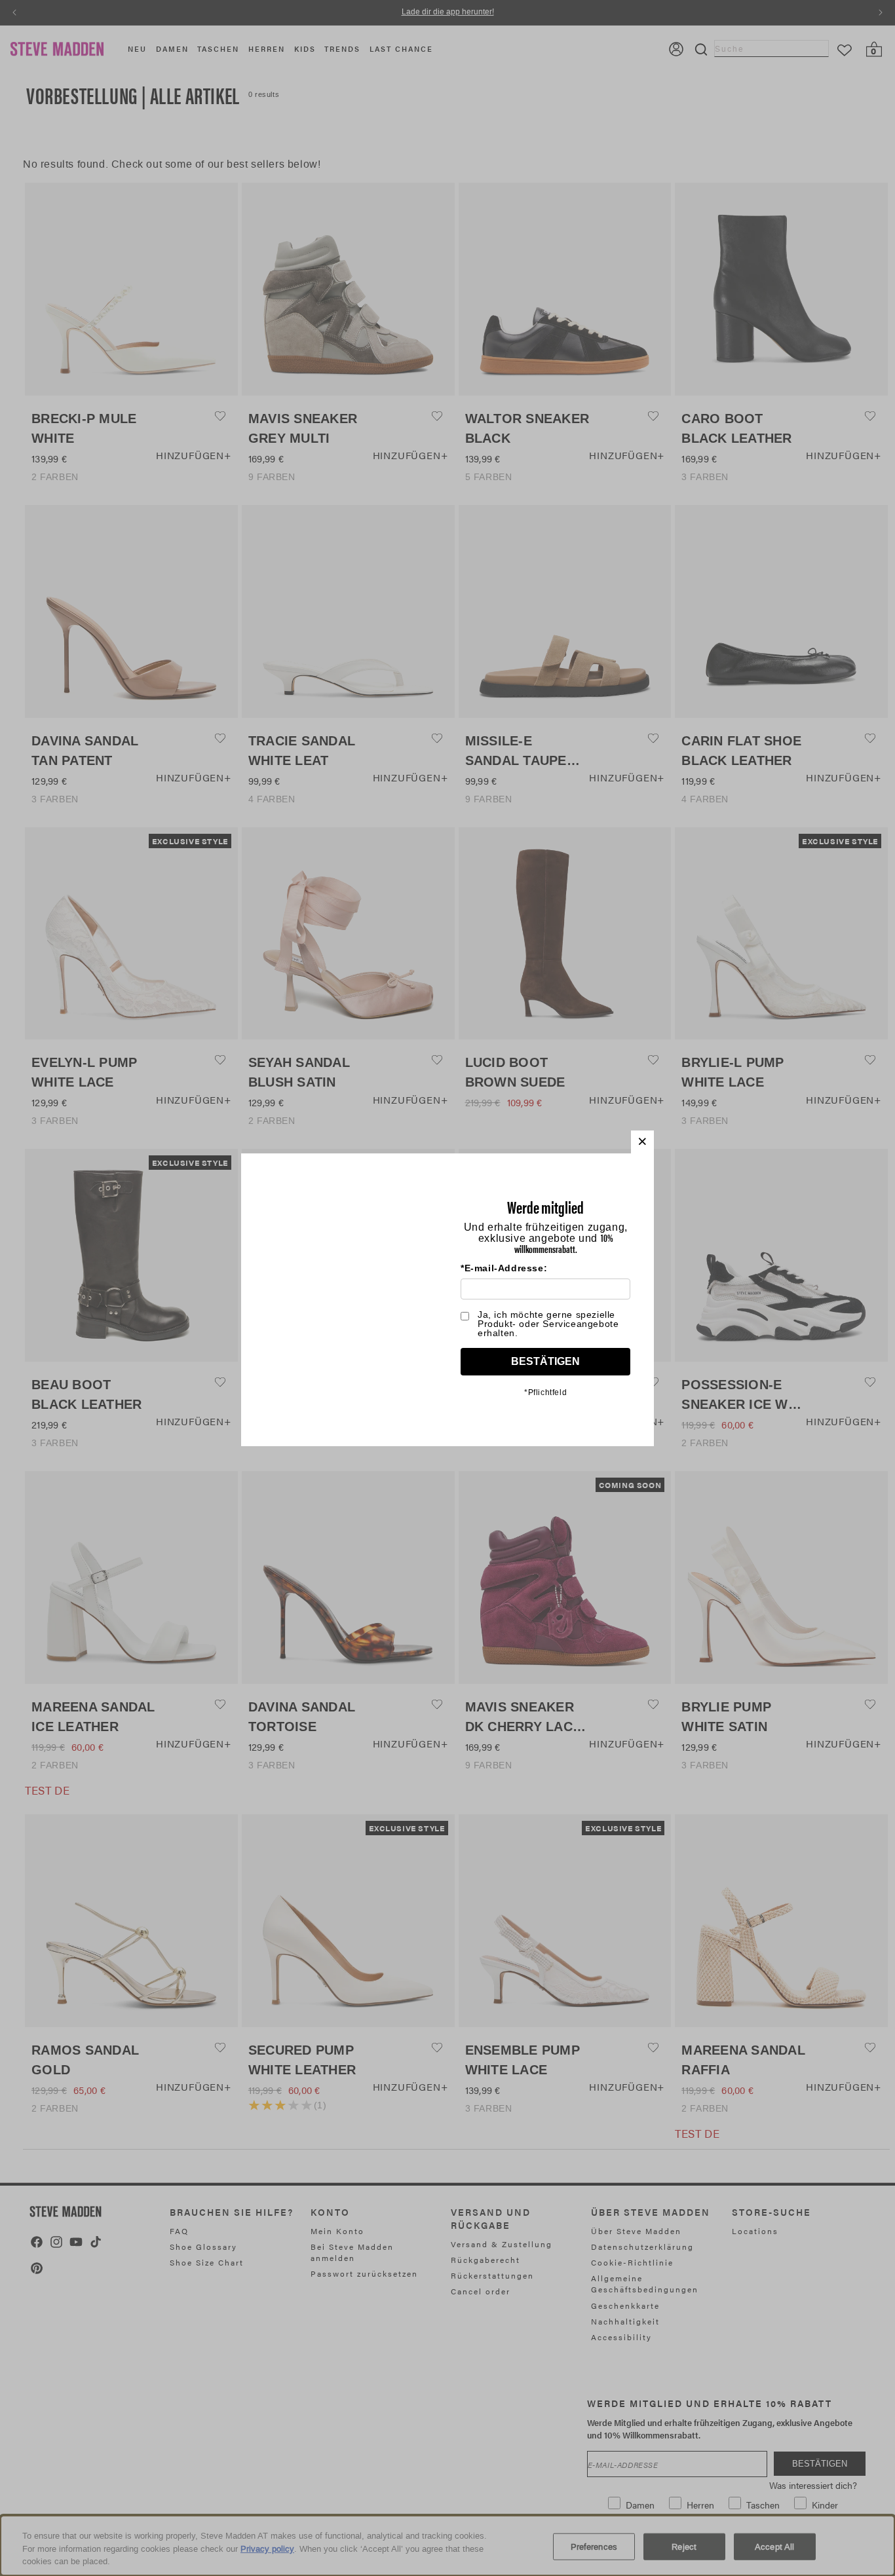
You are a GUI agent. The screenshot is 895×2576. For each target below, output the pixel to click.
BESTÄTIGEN (545, 1361)
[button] (642, 1142)
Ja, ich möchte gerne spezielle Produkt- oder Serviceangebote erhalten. (548, 1324)
